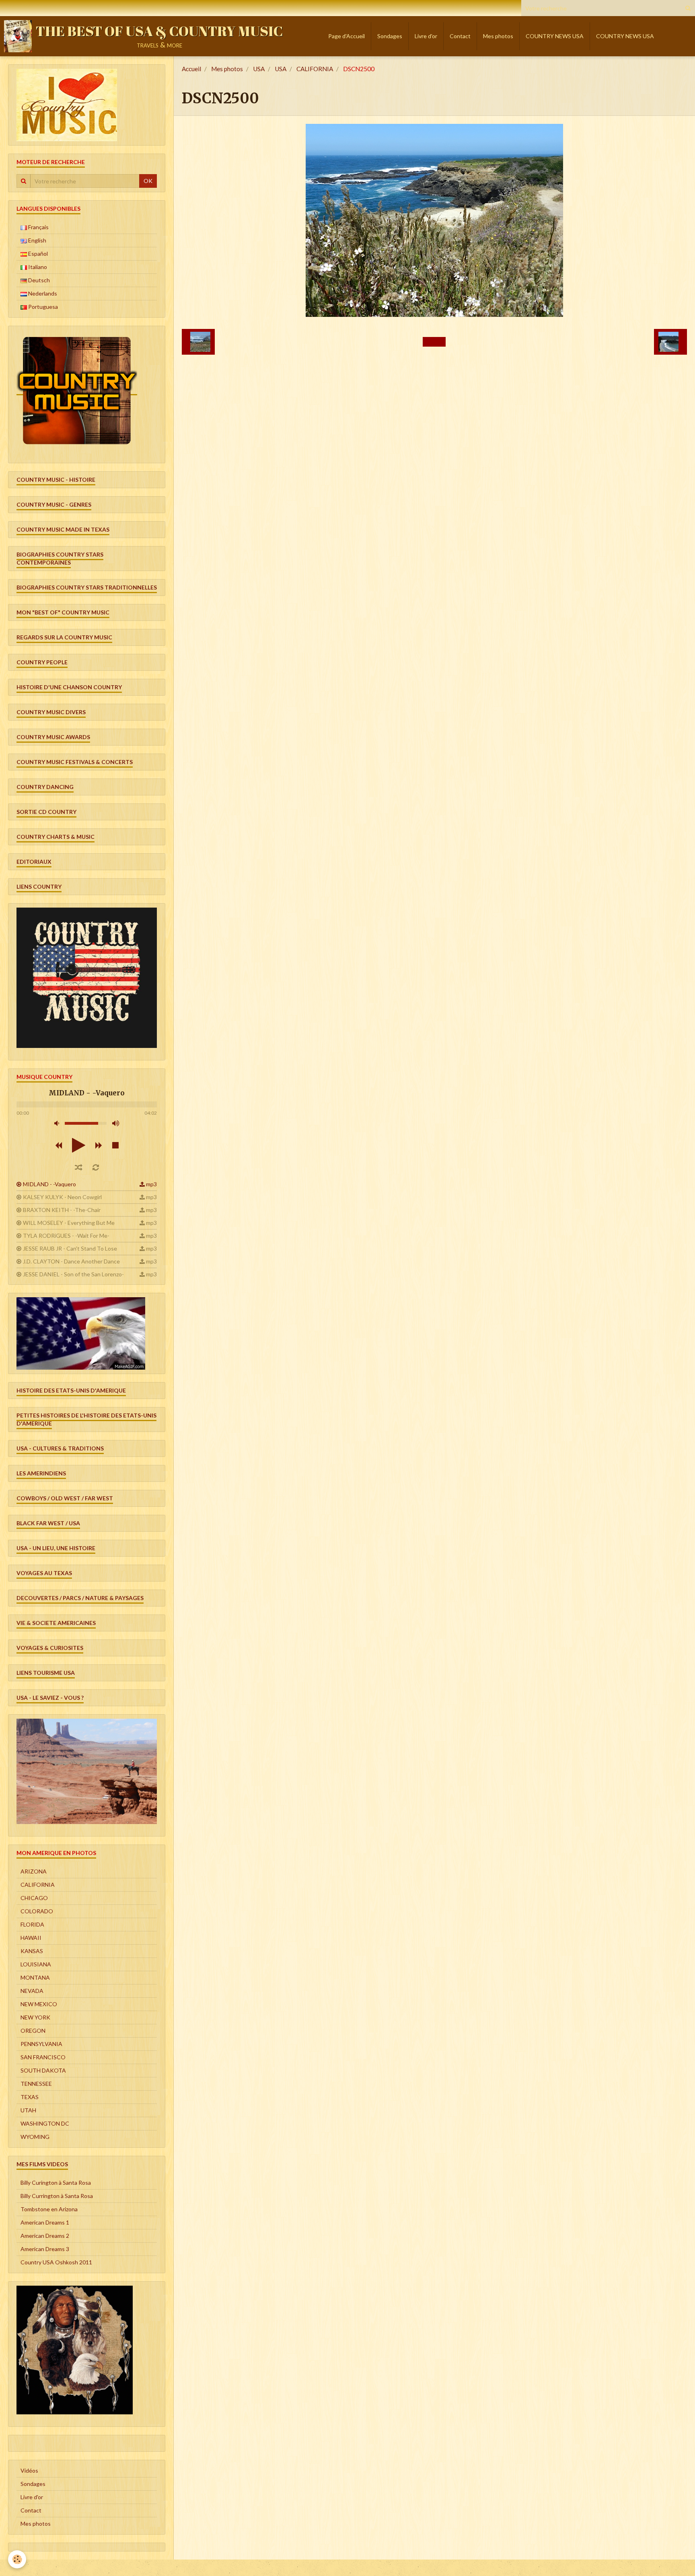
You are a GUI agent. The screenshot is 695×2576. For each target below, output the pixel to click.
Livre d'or (426, 36)
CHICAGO (34, 1898)
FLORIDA (32, 1924)
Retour (434, 342)
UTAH (28, 2110)
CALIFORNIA (315, 69)
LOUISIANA (36, 1964)
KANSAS (32, 1951)
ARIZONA (34, 1871)
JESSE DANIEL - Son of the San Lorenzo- (73, 1274)
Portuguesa (42, 307)
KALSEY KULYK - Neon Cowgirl (62, 1197)
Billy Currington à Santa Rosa (57, 2196)
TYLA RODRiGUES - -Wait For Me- (66, 1236)
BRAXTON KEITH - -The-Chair (62, 1210)
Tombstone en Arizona (49, 2209)
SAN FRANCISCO (43, 2057)
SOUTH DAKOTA (43, 2070)
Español (37, 254)
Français (38, 227)
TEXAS (30, 2097)
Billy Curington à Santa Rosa (56, 2183)
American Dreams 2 (45, 2236)
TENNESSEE (36, 2084)
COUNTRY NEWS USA (555, 36)
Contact (460, 36)
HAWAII (31, 1938)
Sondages (390, 36)
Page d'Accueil (346, 36)
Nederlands (42, 293)
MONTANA (35, 1977)
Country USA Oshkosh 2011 (56, 2262)
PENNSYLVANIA (41, 2044)
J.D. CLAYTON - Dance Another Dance (71, 1261)
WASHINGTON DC (45, 2123)
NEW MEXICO (39, 2004)
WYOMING (35, 2137)
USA (259, 69)
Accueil (191, 69)
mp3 (151, 1184)
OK (148, 181)
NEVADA (32, 1991)
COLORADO (37, 1911)
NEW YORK (35, 2017)
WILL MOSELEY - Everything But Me (69, 1223)
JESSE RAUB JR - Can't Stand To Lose (70, 1248)
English (37, 240)
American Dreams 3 (45, 2249)
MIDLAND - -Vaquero (49, 1184)
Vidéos (29, 2470)
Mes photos (498, 36)
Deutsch (38, 280)
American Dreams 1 (45, 2222)
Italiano (37, 267)
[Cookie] (17, 2559)
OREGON (33, 2031)
